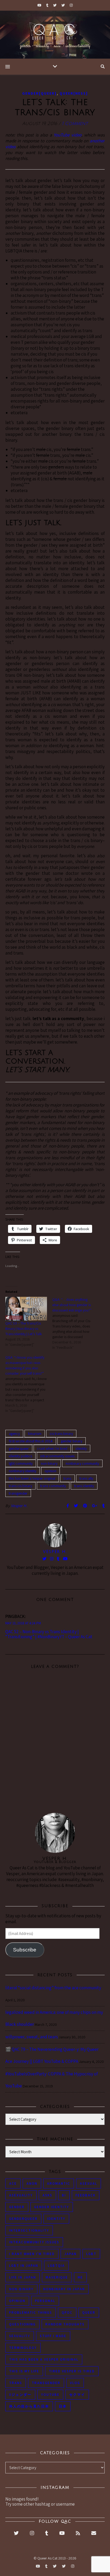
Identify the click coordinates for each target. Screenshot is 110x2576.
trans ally (86, 1478)
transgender (18, 1493)
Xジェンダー (20, 2395)
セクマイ (77, 2395)
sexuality (20, 2336)
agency (14, 1434)
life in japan (23, 2277)
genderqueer (19, 1448)
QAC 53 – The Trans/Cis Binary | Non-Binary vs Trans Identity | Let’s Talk (24, 1329)
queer (89, 2313)
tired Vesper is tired (72, 2371)
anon (32, 2183)
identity (81, 1448)
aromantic (59, 2183)
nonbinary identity (23, 1471)
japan (70, 2254)
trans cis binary (20, 1486)
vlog (75, 2383)
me (80, 2277)
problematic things (31, 2313)
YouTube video (68, 135)
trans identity (84, 1486)
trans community (53, 1486)
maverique (57, 2277)
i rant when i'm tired (52, 1448)
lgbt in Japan (24, 2266)
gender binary (72, 1441)
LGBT (91, 2254)
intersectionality (29, 2230)
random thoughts (65, 2324)
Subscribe (25, 1950)
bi (64, 2195)
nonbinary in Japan (64, 2289)
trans (67, 1478)
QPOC (67, 2313)
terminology (23, 2348)
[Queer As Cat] (55, 35)
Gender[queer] (39, 93)
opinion (50, 1471)
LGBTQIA (56, 2266)
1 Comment (75, 124)
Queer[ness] (74, 93)
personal (45, 2301)
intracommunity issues (57, 1456)
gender (17, 2207)
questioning (22, 2324)
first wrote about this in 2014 (31, 1441)
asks (47, 2195)
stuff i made (53, 2336)
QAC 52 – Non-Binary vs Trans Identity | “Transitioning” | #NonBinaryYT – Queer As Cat (49, 1634)
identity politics (20, 1456)
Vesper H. (19, 1506)
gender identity (52, 2207)
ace (13, 2183)
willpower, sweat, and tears (32, 2037)
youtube (50, 2395)
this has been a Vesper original (32, 1478)
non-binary (49, 1463)
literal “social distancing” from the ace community (53, 1988)
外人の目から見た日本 (29, 2406)
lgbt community (21, 1463)
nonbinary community (82, 1463)
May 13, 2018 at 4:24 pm (23, 1623)
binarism (35, 1434)
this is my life (24, 2371)
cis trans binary (61, 1434)
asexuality (21, 2195)
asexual (89, 2183)
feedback (86, 2195)
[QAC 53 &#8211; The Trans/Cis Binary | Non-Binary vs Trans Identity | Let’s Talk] (26, 1309)
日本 (63, 2406)
